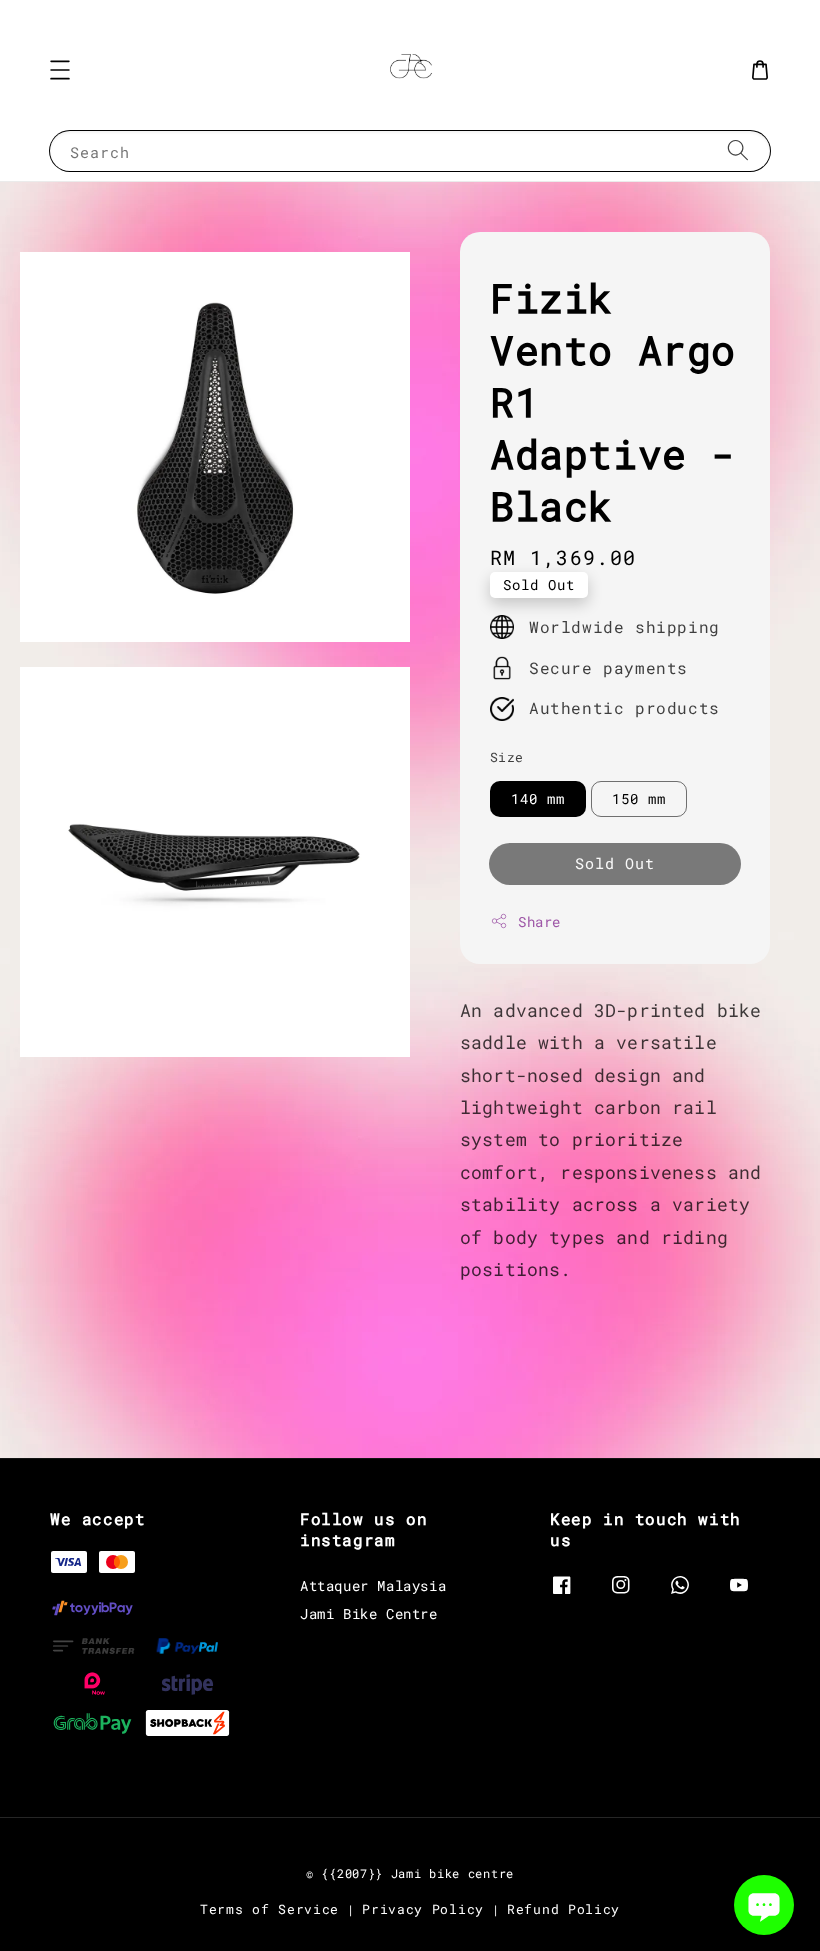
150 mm (639, 798)
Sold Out (615, 863)
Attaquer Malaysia (373, 1586)
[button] (60, 70)
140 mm (538, 798)
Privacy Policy (423, 1909)
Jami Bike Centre (369, 1613)
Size (507, 757)
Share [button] (539, 921)
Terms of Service (269, 1909)
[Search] (738, 150)
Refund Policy (563, 1909)
